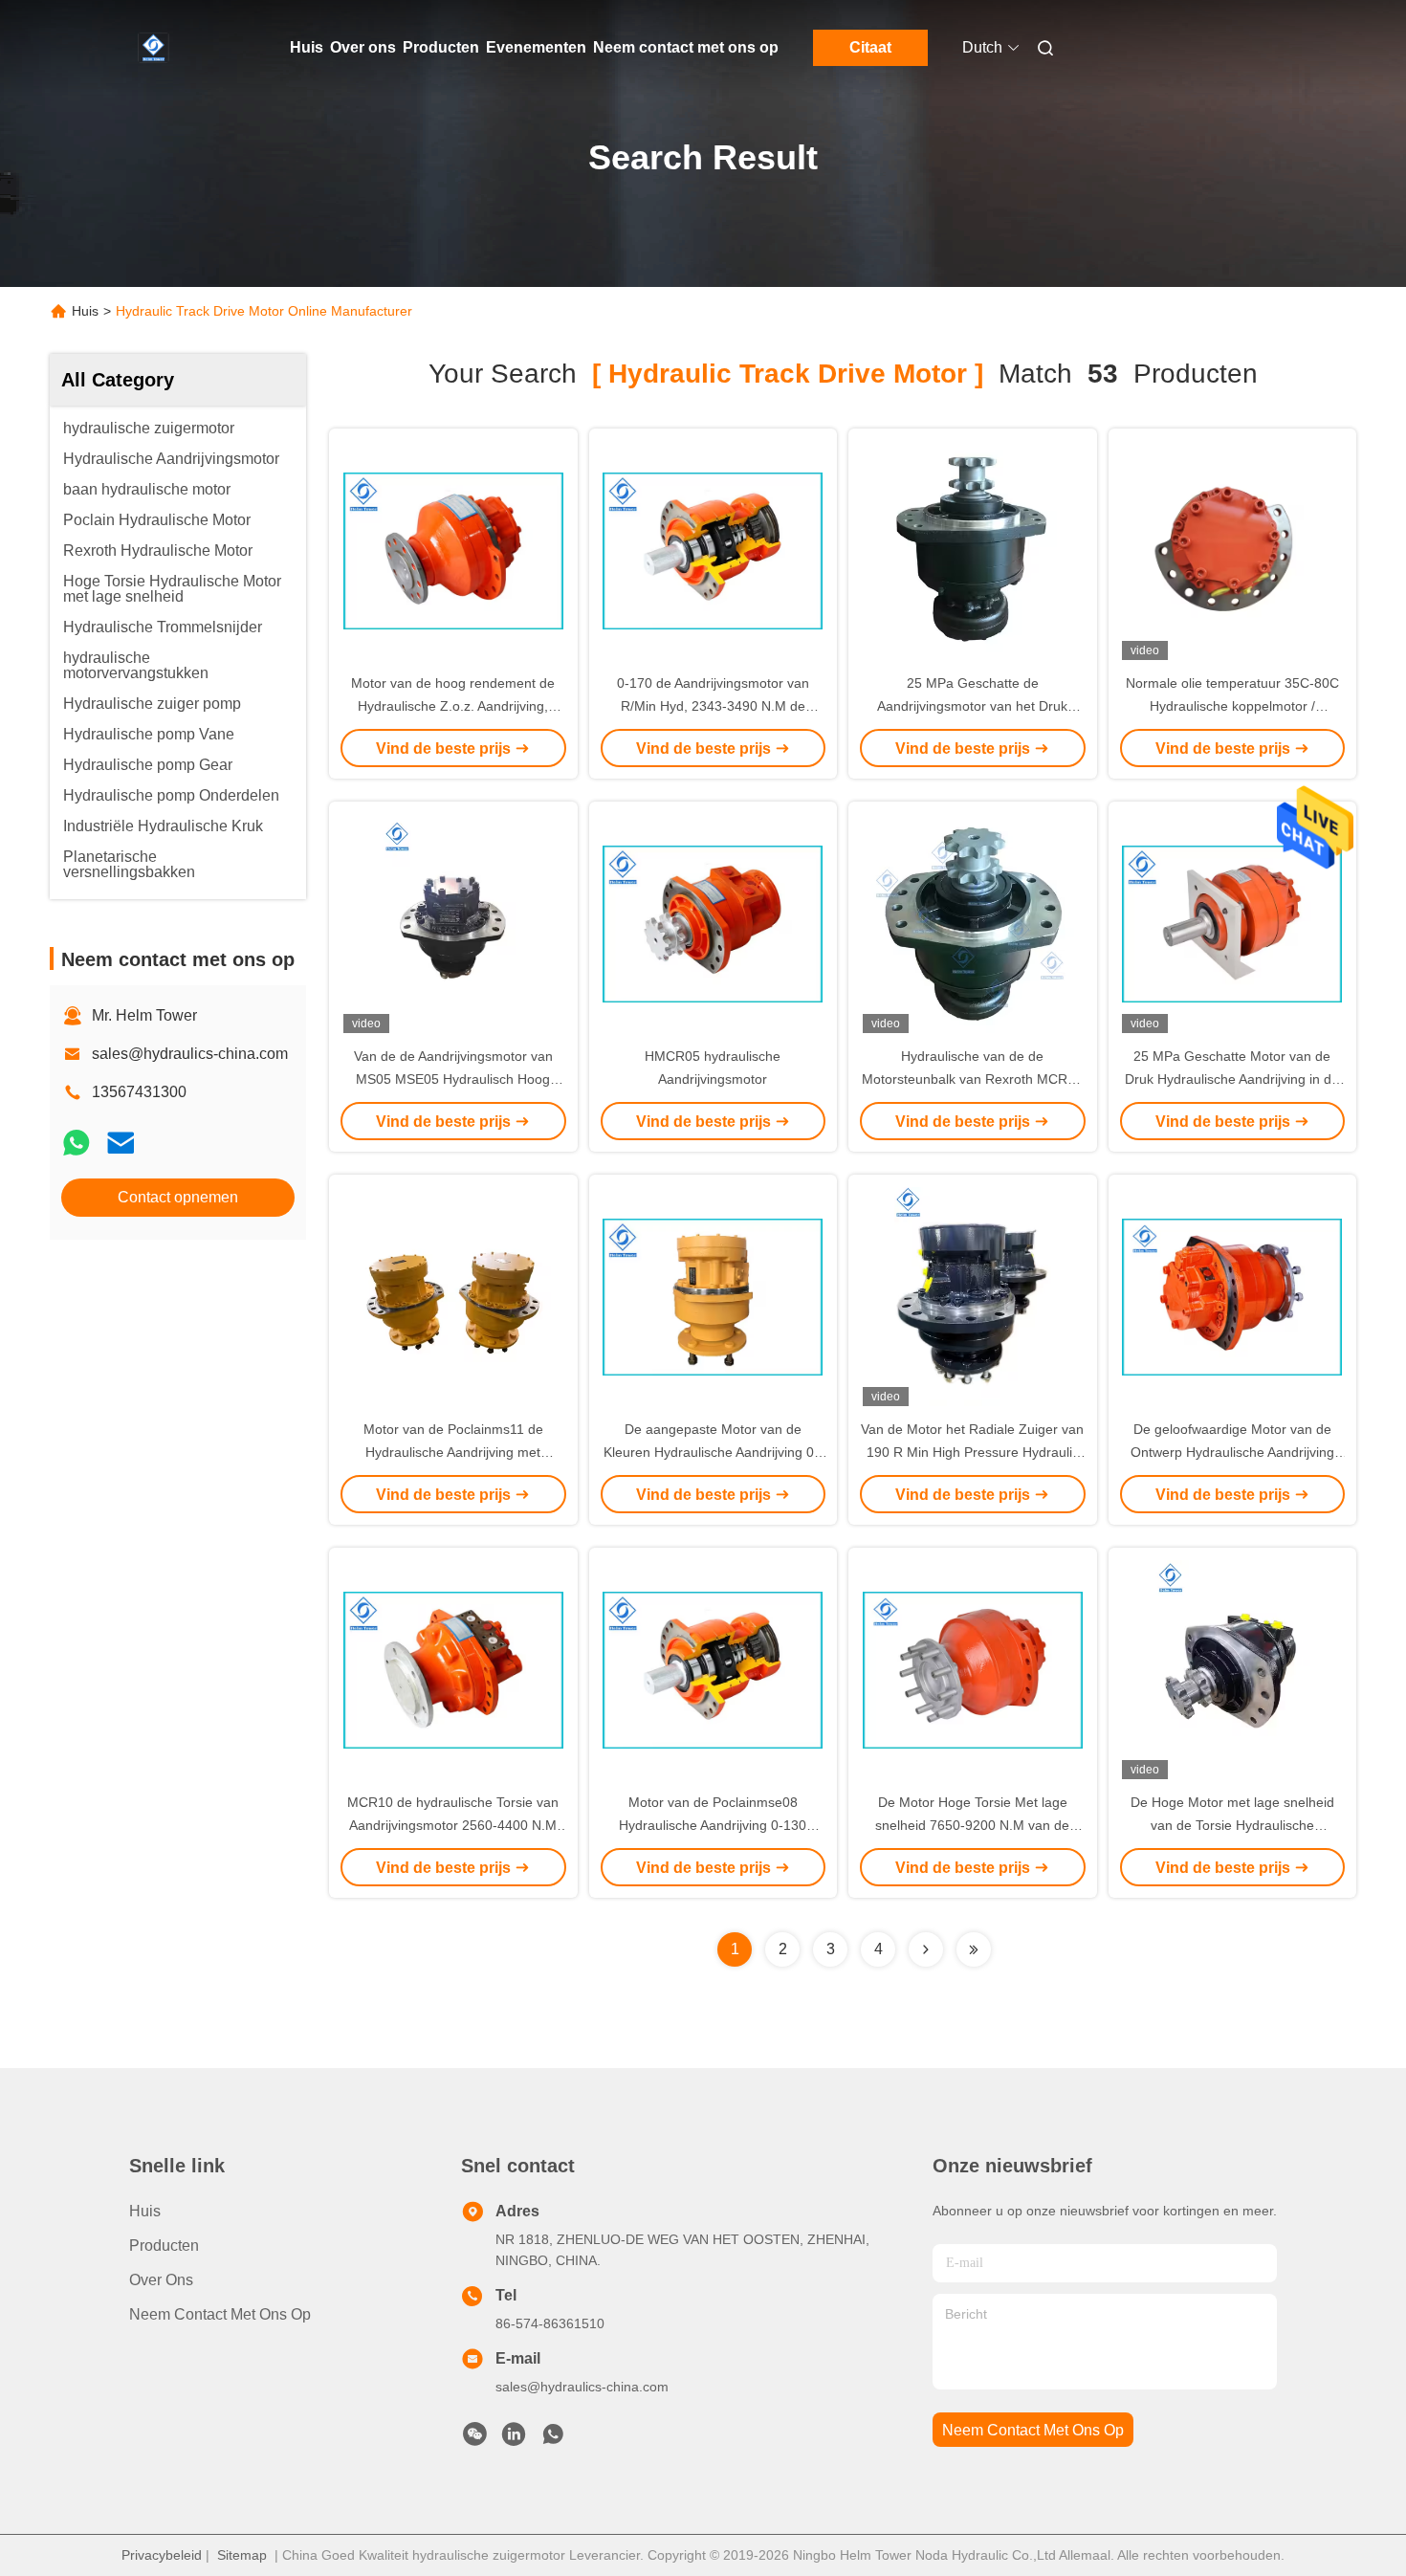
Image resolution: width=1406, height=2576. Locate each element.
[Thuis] (156, 48)
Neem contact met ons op (686, 47)
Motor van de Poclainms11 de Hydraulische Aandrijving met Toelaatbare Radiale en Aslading (453, 1452)
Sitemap (242, 2555)
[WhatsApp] (77, 1143)
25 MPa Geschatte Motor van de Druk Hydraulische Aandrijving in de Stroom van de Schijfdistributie (1232, 1079)
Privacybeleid (162, 2555)
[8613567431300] (553, 2439)
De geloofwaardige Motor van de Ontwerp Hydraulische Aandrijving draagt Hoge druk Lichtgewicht (1232, 1452)
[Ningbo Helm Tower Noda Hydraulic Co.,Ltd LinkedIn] (514, 2439)
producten (164, 2246)
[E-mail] (121, 1143)
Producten (441, 47)
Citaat (870, 47)
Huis (307, 47)
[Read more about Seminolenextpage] (926, 1949)
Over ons (363, 47)
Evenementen (536, 47)
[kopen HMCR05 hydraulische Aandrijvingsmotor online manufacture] (713, 923)
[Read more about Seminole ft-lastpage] (974, 1949)
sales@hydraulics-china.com (190, 1054)
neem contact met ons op (1033, 2430)
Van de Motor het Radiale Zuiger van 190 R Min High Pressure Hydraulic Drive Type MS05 (972, 1452)
